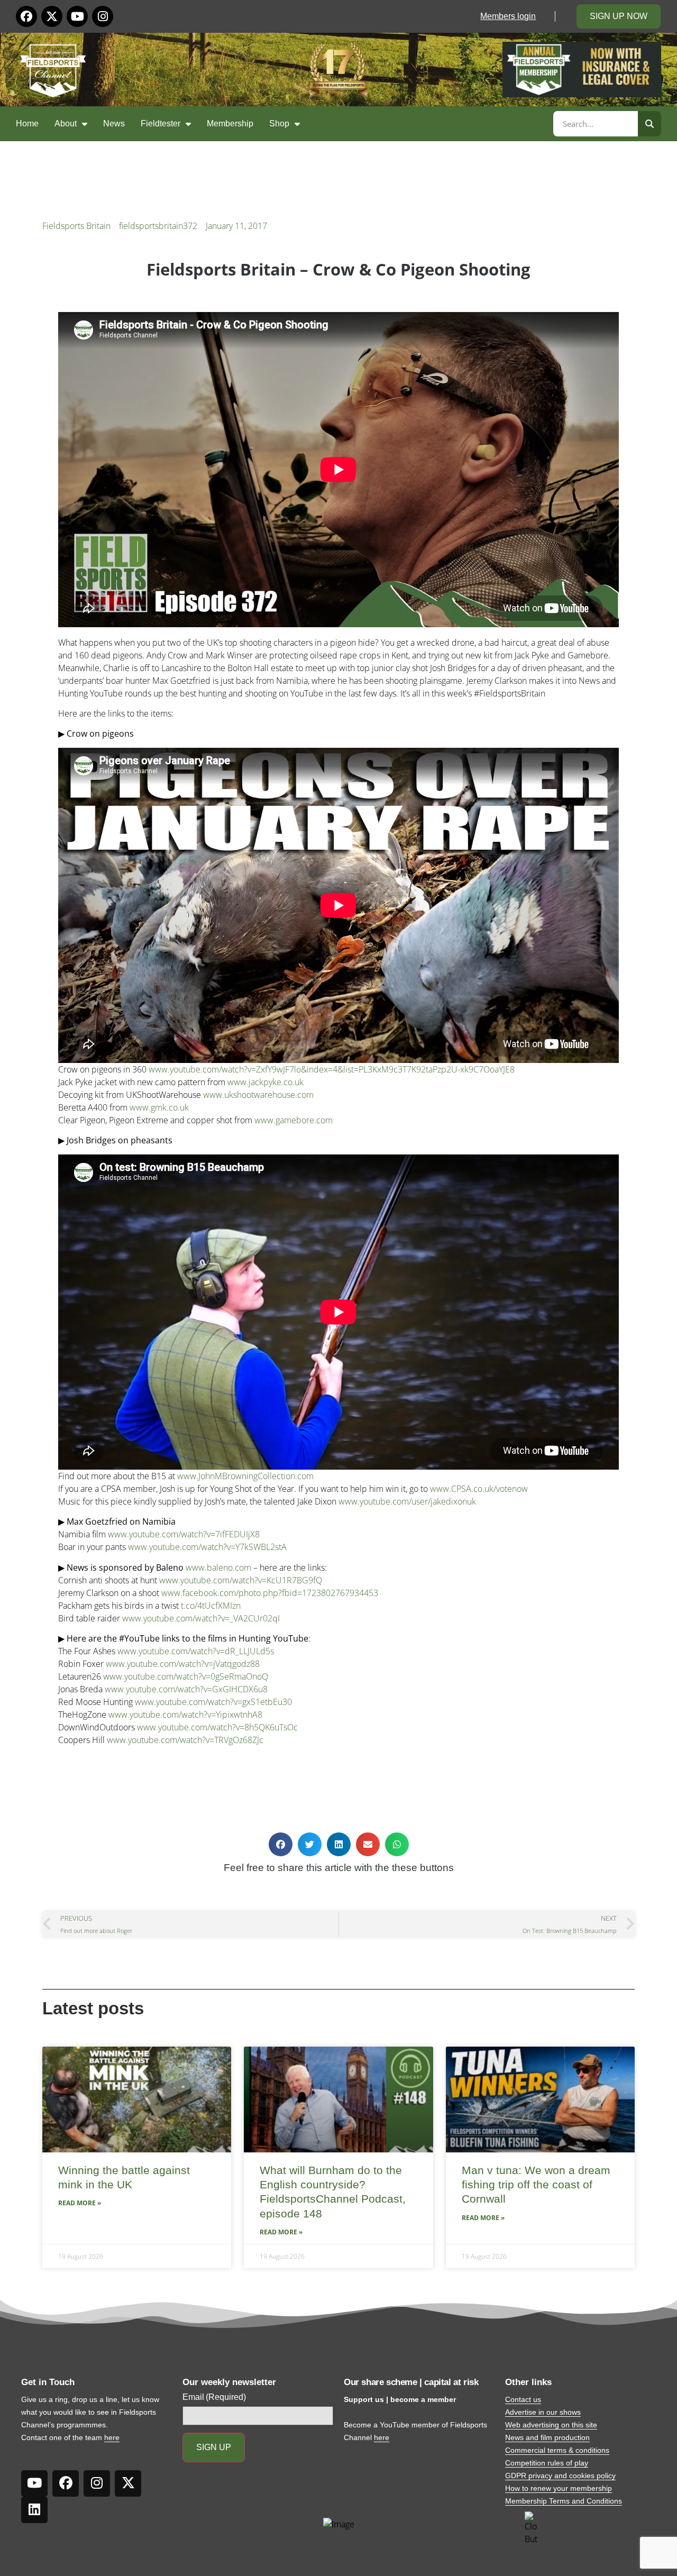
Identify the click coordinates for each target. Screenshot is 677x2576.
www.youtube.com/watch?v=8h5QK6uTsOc (217, 1727)
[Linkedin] (34, 2510)
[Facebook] (26, 16)
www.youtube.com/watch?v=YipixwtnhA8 (185, 1715)
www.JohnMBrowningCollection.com (245, 1476)
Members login (508, 16)
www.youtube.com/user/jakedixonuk (407, 1501)
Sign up (214, 2447)
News (114, 123)
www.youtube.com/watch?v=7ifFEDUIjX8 (184, 1534)
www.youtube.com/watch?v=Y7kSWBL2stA (207, 1547)
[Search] (649, 124)
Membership (230, 123)
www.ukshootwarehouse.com (258, 1095)
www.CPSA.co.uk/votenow (479, 1489)
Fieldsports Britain (76, 226)
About (66, 123)
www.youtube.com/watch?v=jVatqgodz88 (183, 1664)
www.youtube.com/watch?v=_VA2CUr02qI (201, 1618)
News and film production (547, 2437)
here (112, 2437)
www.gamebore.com (294, 1120)
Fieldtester (161, 123)
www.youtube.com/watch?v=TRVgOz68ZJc (185, 1740)
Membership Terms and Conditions (564, 2501)
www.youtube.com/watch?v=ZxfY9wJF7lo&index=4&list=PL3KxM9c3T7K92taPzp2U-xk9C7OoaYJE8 (332, 1069)
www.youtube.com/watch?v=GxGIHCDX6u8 (186, 1689)
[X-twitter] (52, 16)
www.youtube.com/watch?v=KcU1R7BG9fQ (241, 1580)
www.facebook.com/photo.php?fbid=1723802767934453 (270, 1593)
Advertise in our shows (543, 2412)
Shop (279, 123)
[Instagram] (103, 16)
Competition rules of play (547, 2463)
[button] (281, 1844)
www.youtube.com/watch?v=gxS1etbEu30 (213, 1702)
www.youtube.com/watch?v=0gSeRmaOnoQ (186, 1676)
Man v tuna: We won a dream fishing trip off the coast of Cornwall (536, 2185)
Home (27, 123)
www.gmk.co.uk (159, 1107)
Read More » (80, 2203)
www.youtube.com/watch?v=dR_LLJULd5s (196, 1651)
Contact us (523, 2399)
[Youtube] (77, 16)
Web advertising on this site (551, 2425)
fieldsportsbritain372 (158, 226)
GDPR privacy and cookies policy (560, 2476)
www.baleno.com (218, 1567)
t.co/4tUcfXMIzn (211, 1606)
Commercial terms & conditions (557, 2450)
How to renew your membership (559, 2488)
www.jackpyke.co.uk (266, 1082)
